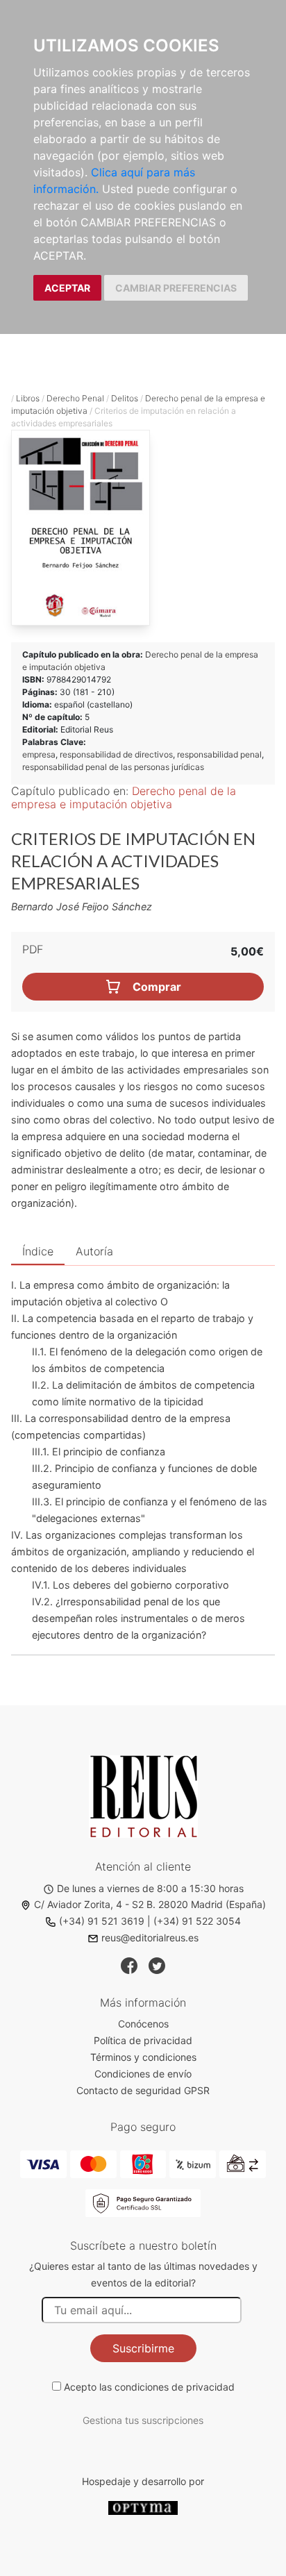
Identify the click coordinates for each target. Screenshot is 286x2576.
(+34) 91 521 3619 (102, 1921)
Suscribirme (143, 2348)
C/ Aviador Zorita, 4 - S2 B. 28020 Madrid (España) (150, 1904)
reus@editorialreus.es (150, 1938)
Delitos (125, 398)
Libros (28, 398)
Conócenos (143, 2024)
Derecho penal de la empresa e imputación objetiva (124, 797)
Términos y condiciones (143, 2057)
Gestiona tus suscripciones (143, 2420)
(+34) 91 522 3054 (197, 1921)
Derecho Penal (75, 398)
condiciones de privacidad (175, 2387)
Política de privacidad (143, 2040)
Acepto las (149, 2387)
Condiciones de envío (143, 2074)
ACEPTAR (67, 288)
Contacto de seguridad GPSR (143, 2090)
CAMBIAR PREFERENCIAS (176, 288)
